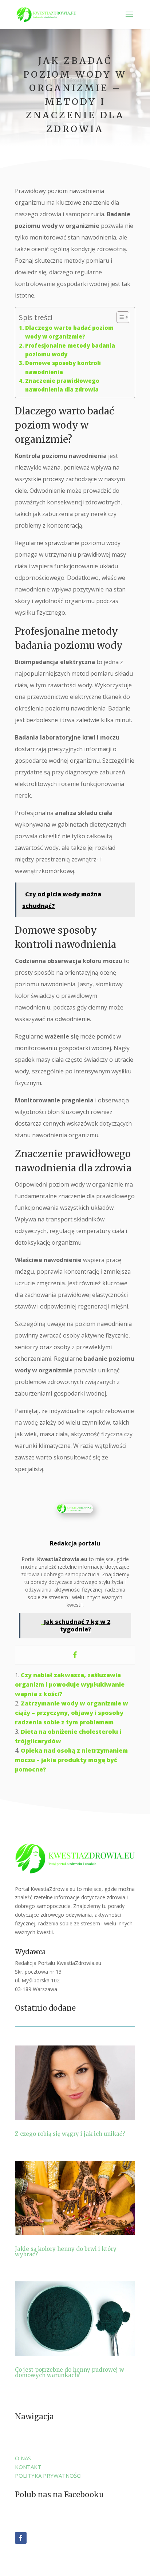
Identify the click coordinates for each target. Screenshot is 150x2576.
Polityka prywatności (48, 2475)
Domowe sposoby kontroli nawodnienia (63, 367)
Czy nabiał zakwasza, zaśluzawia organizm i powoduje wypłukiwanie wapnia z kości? (70, 1684)
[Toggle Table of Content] (119, 317)
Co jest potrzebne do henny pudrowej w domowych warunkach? (70, 2372)
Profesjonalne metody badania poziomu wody (70, 350)
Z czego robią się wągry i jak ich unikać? (70, 2134)
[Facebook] (75, 1655)
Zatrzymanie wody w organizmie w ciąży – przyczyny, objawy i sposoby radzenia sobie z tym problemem (72, 1713)
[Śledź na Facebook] (21, 2538)
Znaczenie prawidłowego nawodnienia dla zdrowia (62, 385)
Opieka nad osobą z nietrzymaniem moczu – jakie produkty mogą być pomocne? (71, 1760)
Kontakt (28, 2467)
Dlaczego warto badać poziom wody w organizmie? (69, 332)
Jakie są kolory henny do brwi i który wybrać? (66, 2252)
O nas (23, 2458)
